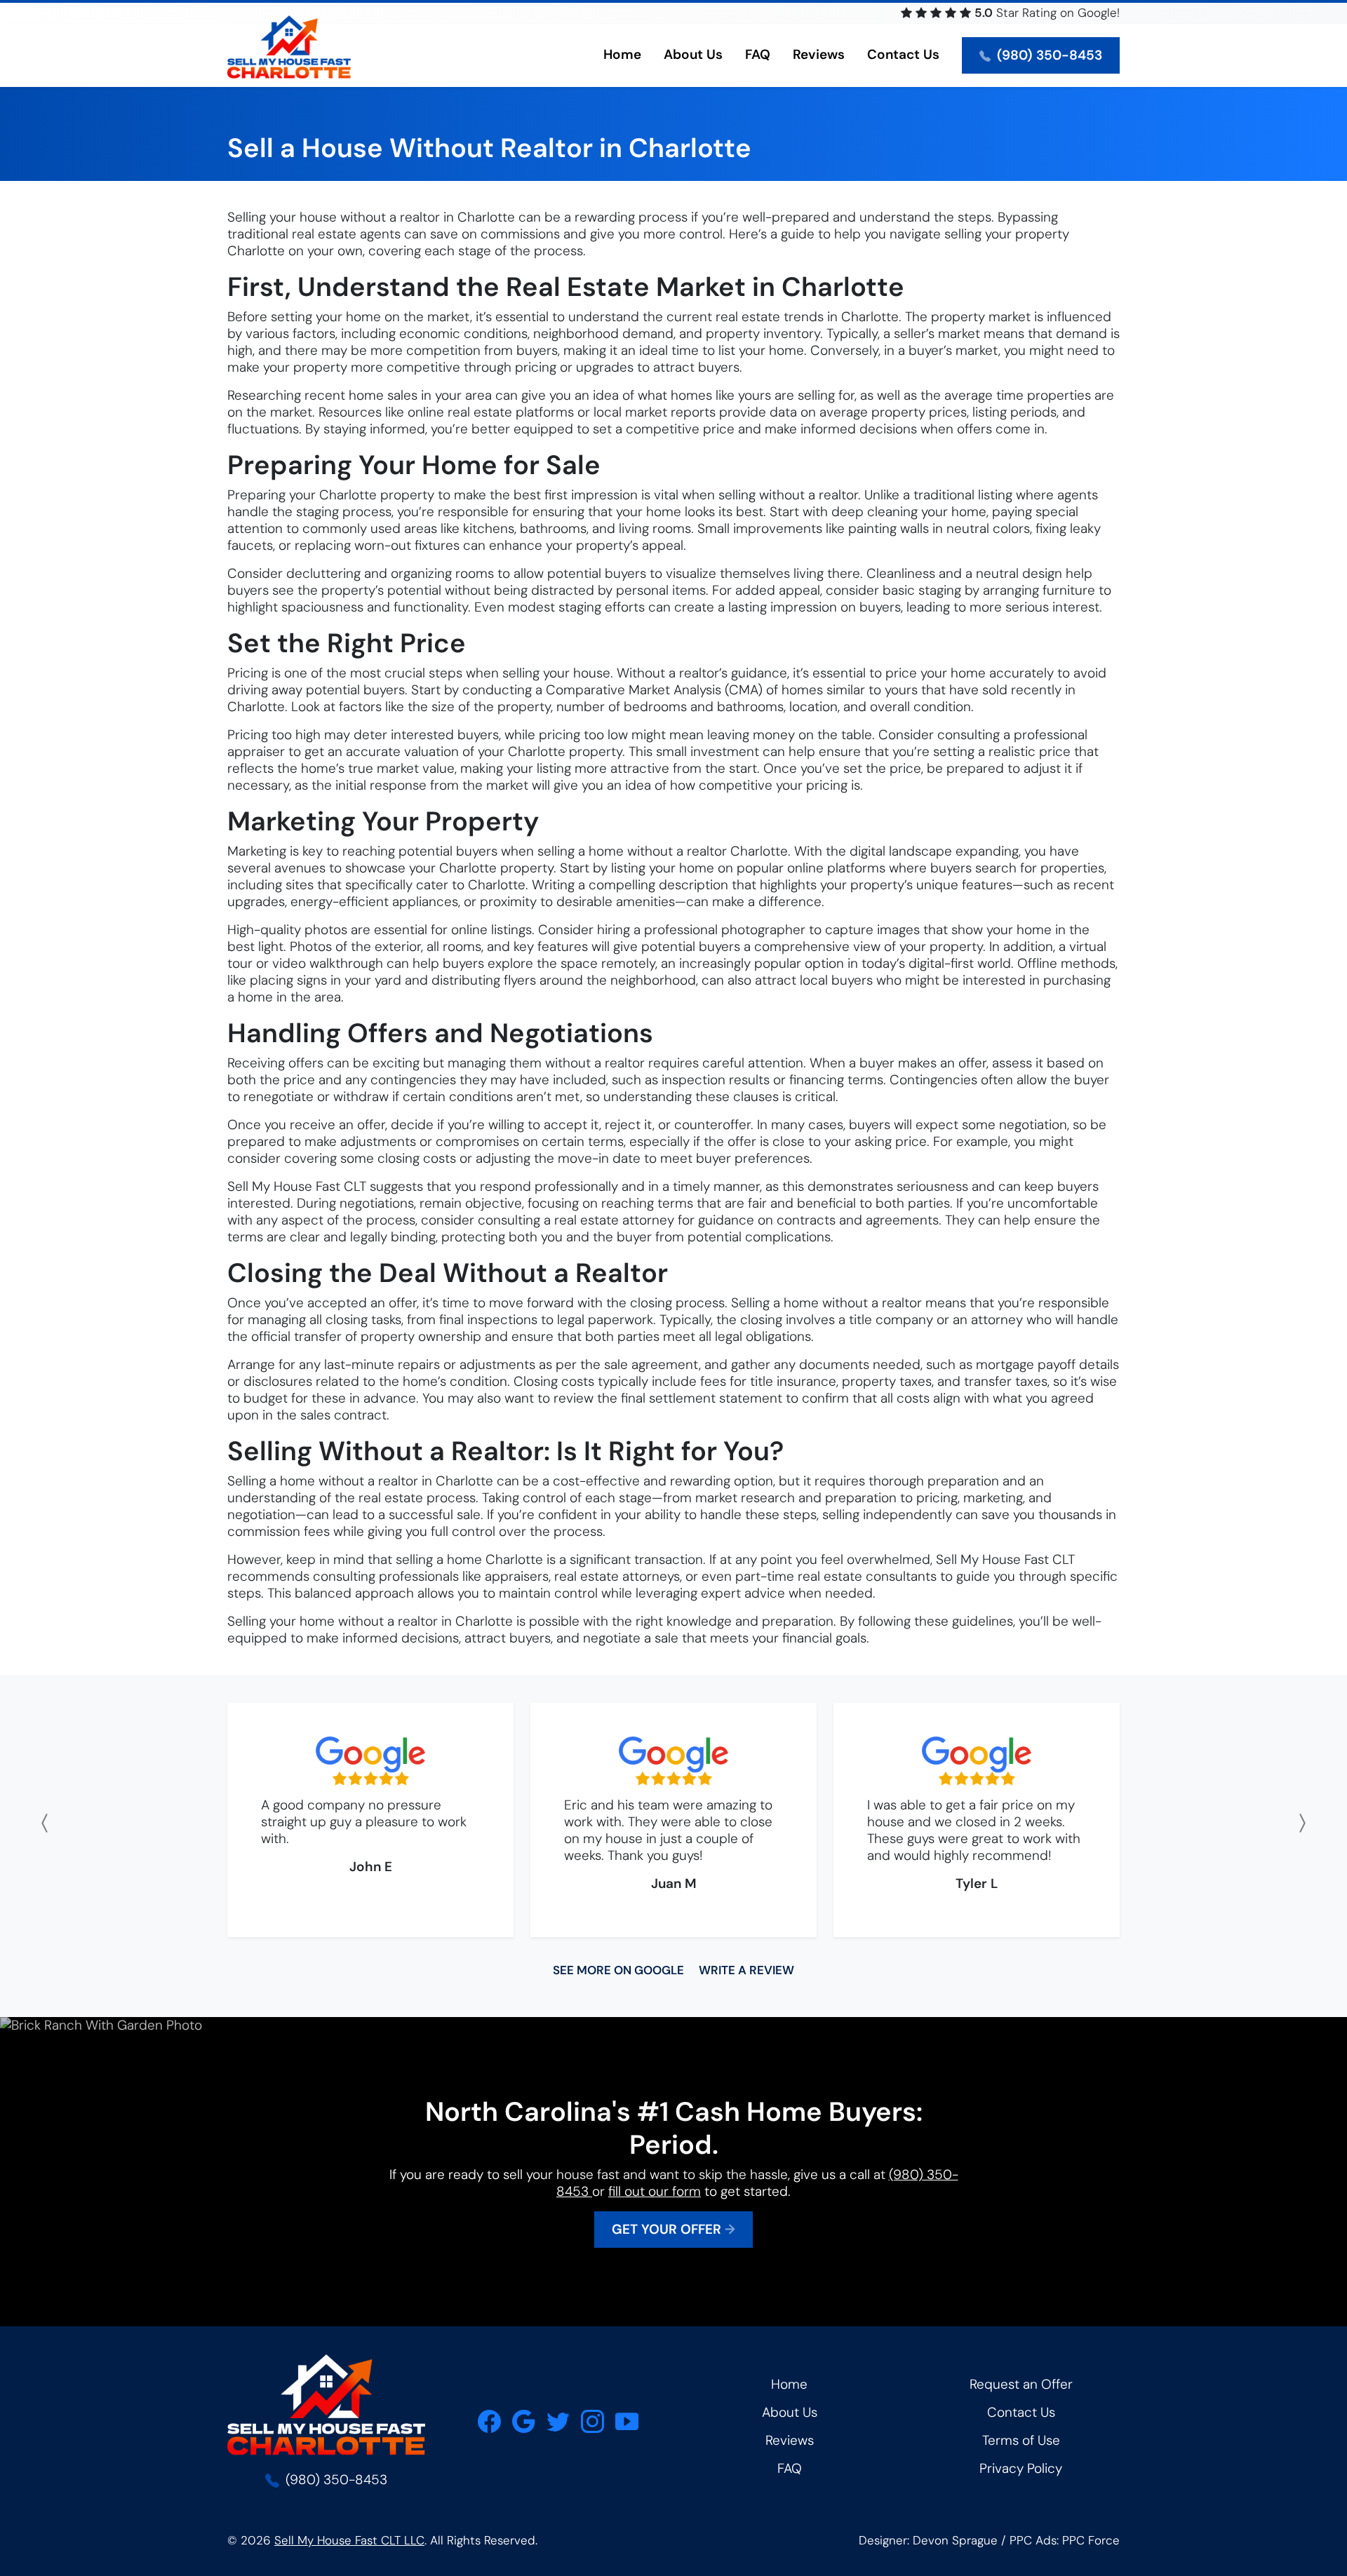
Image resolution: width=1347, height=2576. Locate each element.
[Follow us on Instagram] (592, 2421)
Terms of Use (1021, 2440)
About (693, 54)
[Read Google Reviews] (524, 2421)
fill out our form (655, 2191)
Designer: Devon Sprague (928, 2540)
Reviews (819, 54)
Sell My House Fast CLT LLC (349, 2540)
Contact (903, 54)
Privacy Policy (1021, 2468)
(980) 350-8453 (1048, 55)
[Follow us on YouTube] (627, 2421)
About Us (790, 2412)
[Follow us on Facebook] (489, 2421)
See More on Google (618, 1970)
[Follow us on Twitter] (558, 2421)
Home (622, 54)
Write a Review (746, 1970)
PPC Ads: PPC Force (1065, 2540)
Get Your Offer (673, 2229)
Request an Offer (1021, 2384)
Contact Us (1021, 2412)
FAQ (758, 54)
